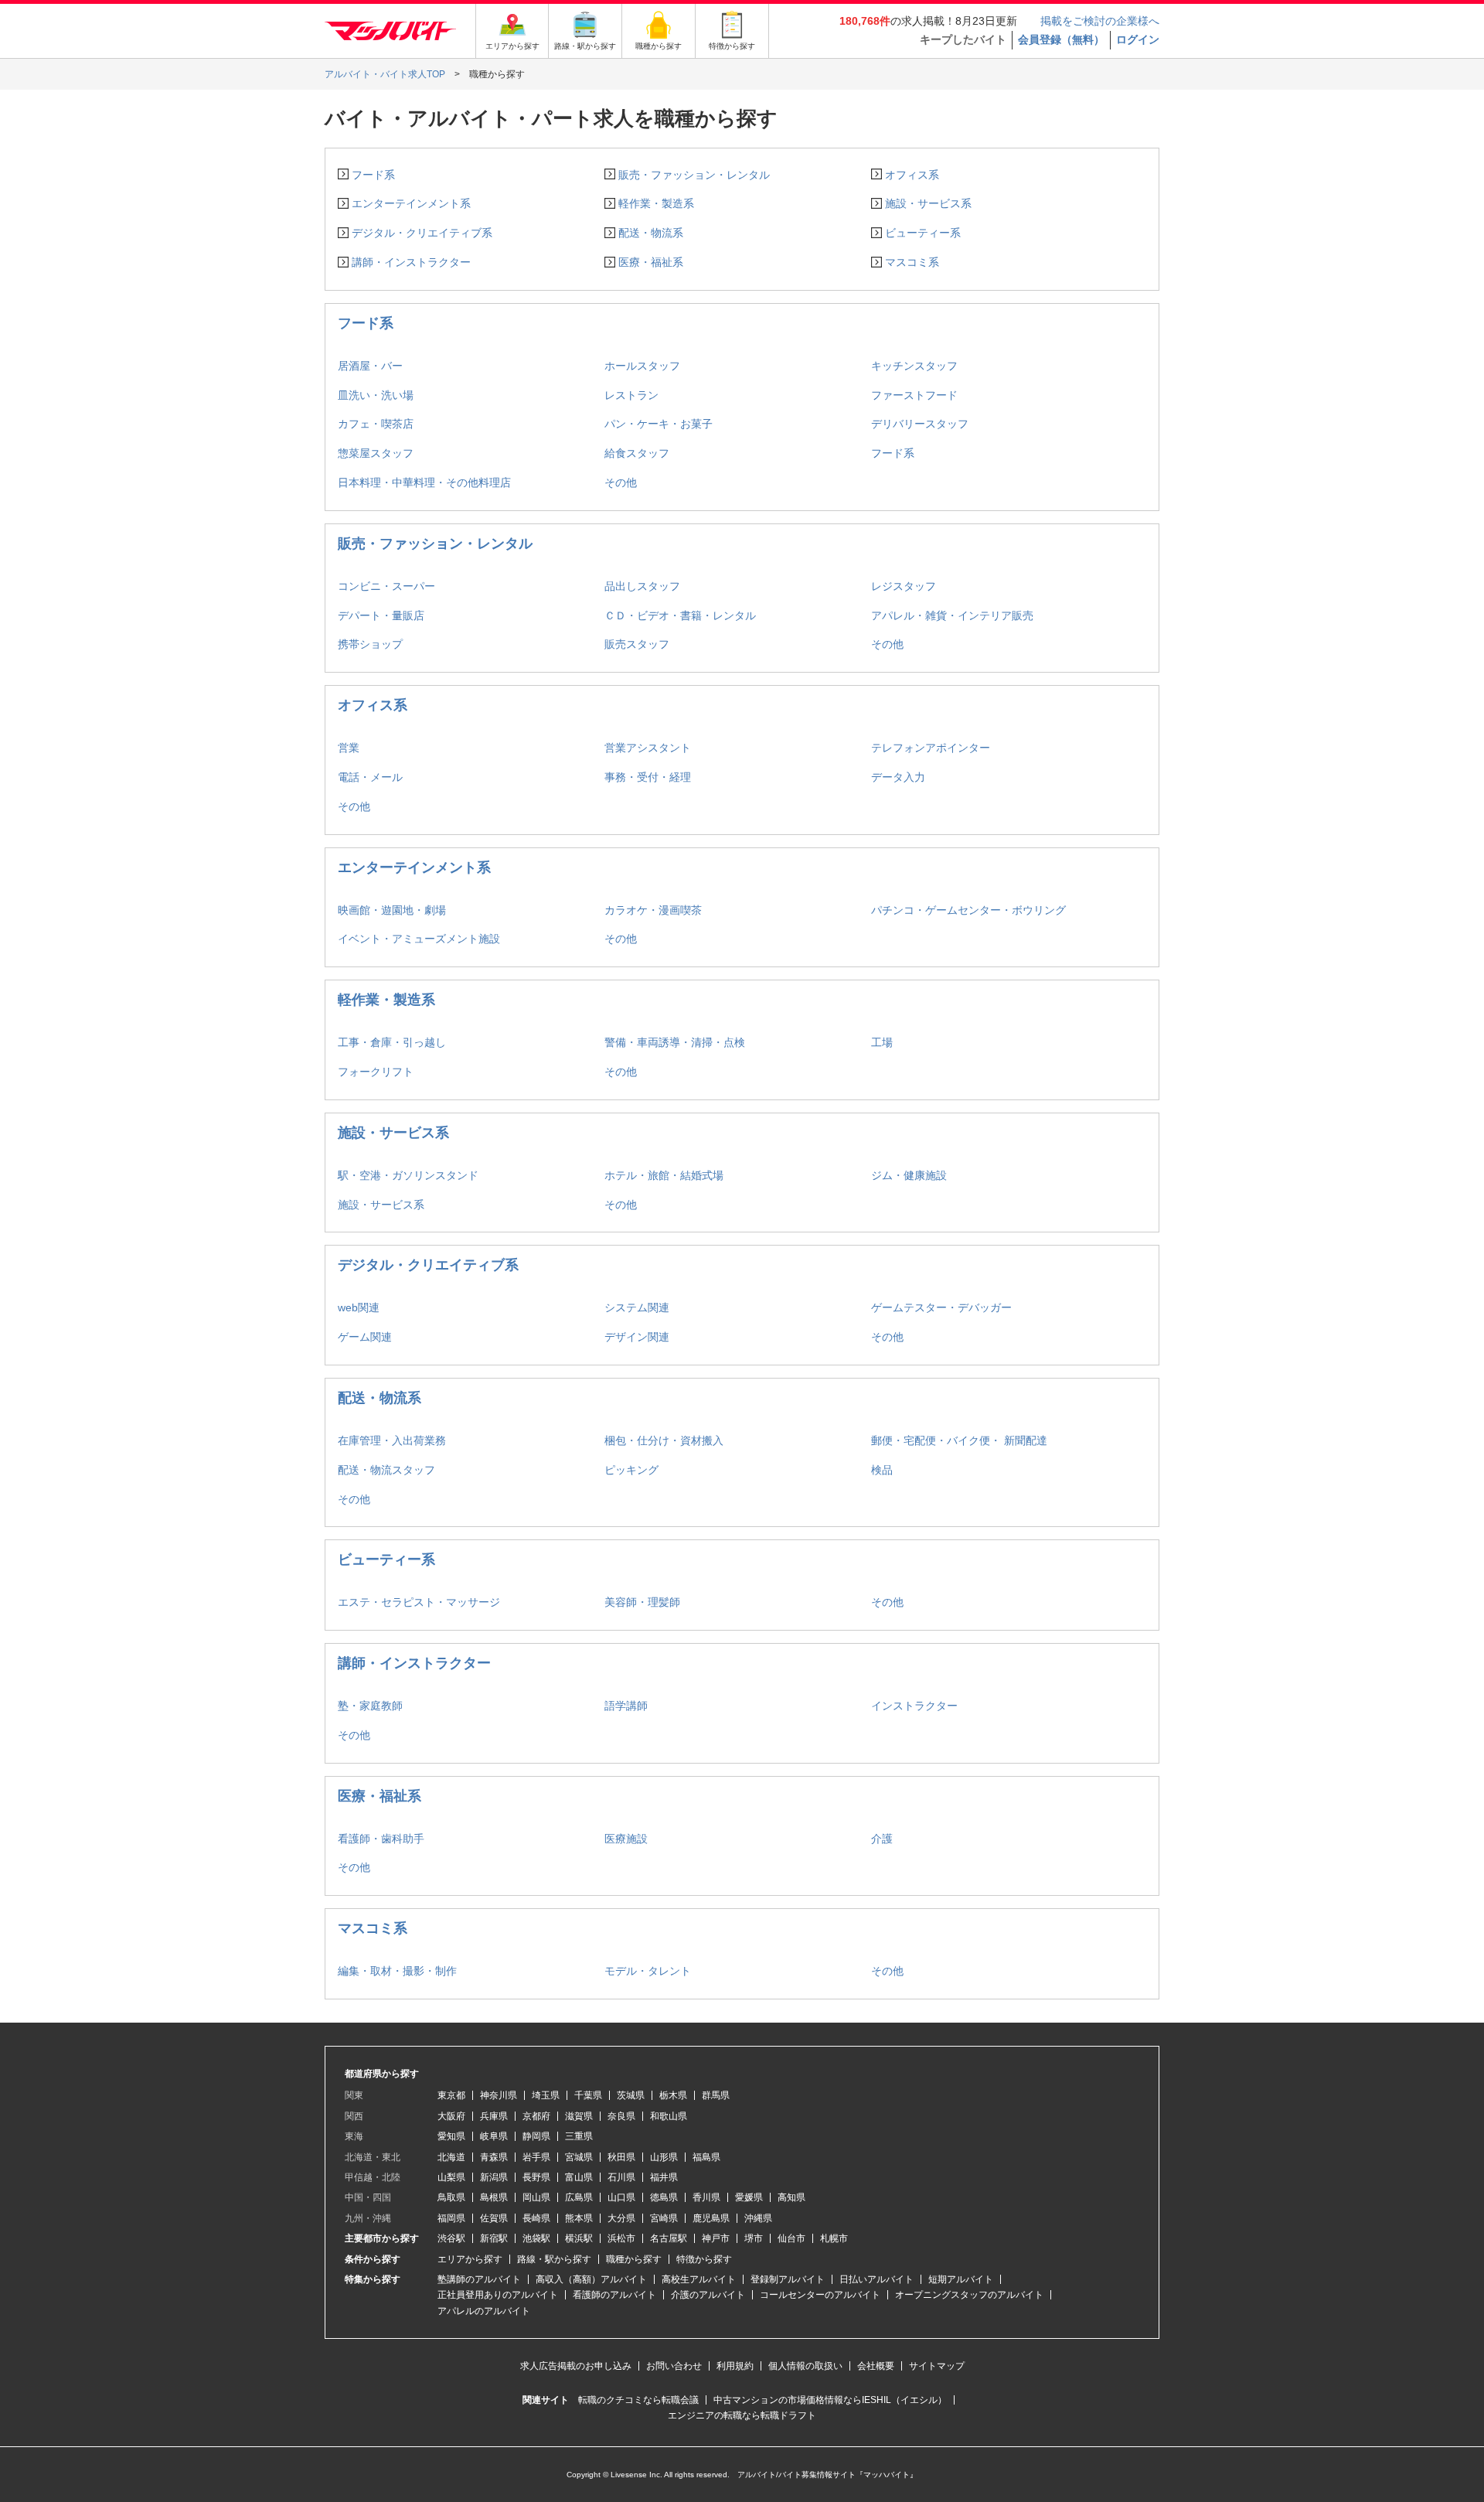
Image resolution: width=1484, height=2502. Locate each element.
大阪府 (451, 2116)
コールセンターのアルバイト (820, 2295)
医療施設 (626, 1839)
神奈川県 (499, 2095)
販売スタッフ (637, 644)
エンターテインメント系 (411, 203)
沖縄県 (758, 2218)
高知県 (791, 2197)
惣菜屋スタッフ (376, 453)
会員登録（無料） (1061, 39)
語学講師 (626, 1706)
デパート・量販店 (381, 615)
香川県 (706, 2197)
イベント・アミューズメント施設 (419, 939)
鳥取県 (451, 2197)
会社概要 (876, 2366)
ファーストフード (914, 395)
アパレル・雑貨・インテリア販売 (952, 615)
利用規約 (735, 2366)
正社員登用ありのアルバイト (498, 2295)
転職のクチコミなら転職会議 (638, 2400)
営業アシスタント (648, 748)
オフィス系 (912, 175)
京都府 (536, 2116)
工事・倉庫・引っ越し (392, 1042)
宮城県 (579, 2157)
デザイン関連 (637, 1337)
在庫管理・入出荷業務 (392, 1440)
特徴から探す (704, 2259)
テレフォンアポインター (931, 748)
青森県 (494, 2157)
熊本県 (579, 2218)
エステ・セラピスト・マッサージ (419, 1602)
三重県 (579, 2136)
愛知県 (451, 2136)
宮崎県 (664, 2218)
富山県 (579, 2177)
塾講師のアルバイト (479, 2279)
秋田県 (621, 2157)
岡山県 (536, 2197)
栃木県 (673, 2095)
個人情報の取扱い (805, 2366)
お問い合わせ (674, 2366)
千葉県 (588, 2095)
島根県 (494, 2197)
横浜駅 (579, 2238)
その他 (621, 482)
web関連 (359, 1307)
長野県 (536, 2177)
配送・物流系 (651, 233)
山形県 (664, 2157)
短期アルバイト (961, 2279)
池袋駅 (536, 2238)
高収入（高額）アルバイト (591, 2279)
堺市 (754, 2238)
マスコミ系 (912, 262)
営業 (349, 748)
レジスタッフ (904, 586)
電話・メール (370, 777)
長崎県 (536, 2218)
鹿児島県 (711, 2218)
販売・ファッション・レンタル (694, 175)
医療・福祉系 (651, 262)
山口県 (621, 2197)
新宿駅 (494, 2238)
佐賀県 (494, 2218)
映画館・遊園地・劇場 (392, 910)
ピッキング (631, 1470)
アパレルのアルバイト (484, 2311)
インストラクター (914, 1706)
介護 (882, 1839)
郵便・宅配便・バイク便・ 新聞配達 (959, 1440)
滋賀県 (579, 2116)
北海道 (451, 2157)
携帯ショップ (370, 644)
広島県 (579, 2197)
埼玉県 (546, 2095)
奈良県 (621, 2116)
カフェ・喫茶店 (376, 424)
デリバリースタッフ (920, 424)
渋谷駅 (451, 2238)
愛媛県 (749, 2197)
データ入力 (898, 777)
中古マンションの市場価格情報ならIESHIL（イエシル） (830, 2400)
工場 (882, 1042)
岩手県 (536, 2157)
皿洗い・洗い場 (376, 395)
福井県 (664, 2177)
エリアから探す (470, 2259)
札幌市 (834, 2238)
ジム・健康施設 (909, 1175)
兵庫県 (494, 2116)
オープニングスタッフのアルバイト (969, 2295)
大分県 (621, 2218)
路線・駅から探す (554, 2259)
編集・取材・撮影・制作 (397, 1971)
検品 (882, 1470)
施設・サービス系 (928, 203)
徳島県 (664, 2197)
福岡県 (451, 2218)
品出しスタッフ (642, 586)
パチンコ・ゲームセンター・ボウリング (968, 910)
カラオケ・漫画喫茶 (653, 910)
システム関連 (637, 1307)
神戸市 (716, 2238)
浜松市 (621, 2238)
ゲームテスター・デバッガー (941, 1307)
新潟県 (494, 2177)
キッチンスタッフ (914, 366)
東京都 (451, 2095)
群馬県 (716, 2095)
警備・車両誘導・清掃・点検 (675, 1042)
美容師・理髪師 (642, 1602)
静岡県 (536, 2136)
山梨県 (451, 2177)
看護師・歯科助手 (381, 1839)
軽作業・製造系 (656, 203)
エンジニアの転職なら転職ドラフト (742, 2415)
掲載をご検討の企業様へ (1100, 21)
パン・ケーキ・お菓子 (659, 424)
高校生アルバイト (699, 2279)
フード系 (373, 175)
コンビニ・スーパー (386, 586)
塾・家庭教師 (370, 1706)
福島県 (706, 2157)
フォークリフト (376, 1072)
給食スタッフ (637, 453)
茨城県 (631, 2095)
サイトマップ (937, 2366)
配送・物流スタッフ (386, 1470)
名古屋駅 (669, 2238)
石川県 (621, 2177)
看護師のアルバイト (614, 2295)
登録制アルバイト (788, 2279)
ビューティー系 (923, 233)
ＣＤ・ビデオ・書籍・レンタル (680, 615)
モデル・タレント (648, 1971)
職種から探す (634, 2259)
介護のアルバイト (708, 2295)
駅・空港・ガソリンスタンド (408, 1175)
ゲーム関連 (365, 1337)
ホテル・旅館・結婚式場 (664, 1175)
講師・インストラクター (411, 262)
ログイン (1138, 39)
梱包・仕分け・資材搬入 (664, 1440)
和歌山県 (669, 2116)
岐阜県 (494, 2136)
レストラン (631, 395)
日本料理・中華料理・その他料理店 (424, 482)
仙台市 (791, 2238)
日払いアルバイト (876, 2279)
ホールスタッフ (642, 366)
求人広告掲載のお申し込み (576, 2366)
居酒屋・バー (370, 366)
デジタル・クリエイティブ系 (422, 233)
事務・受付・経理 (648, 777)
